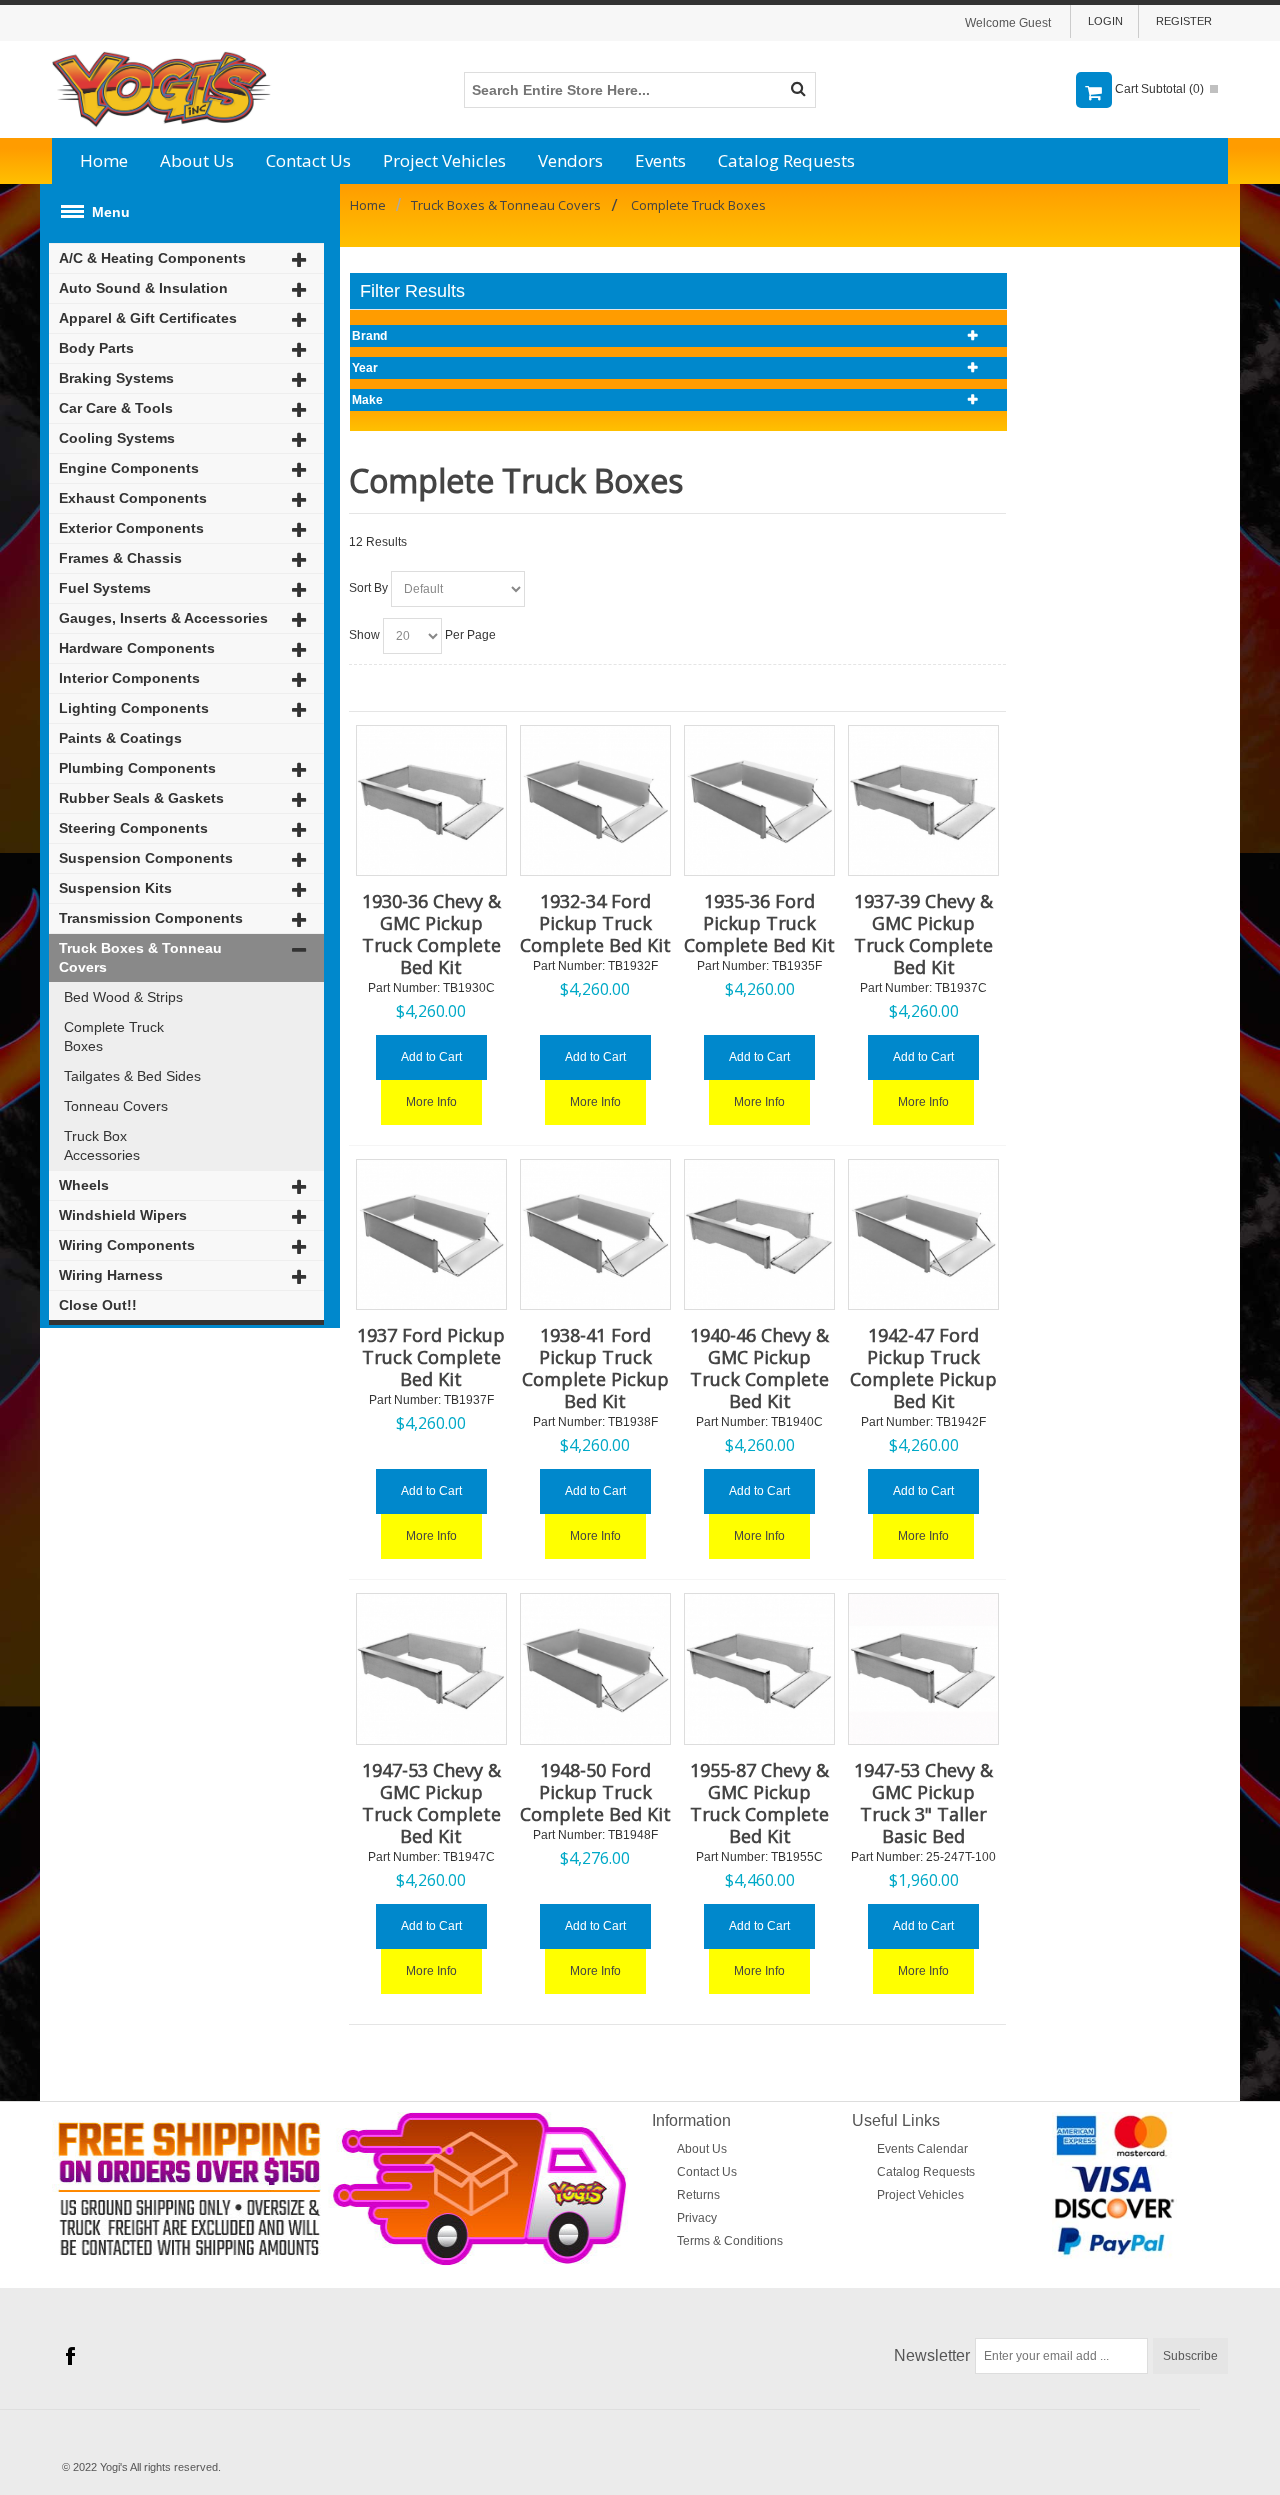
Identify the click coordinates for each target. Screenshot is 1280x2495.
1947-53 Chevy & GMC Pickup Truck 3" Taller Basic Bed (923, 1803)
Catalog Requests (786, 160)
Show (364, 635)
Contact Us (308, 160)
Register (1184, 21)
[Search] (798, 90)
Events (660, 160)
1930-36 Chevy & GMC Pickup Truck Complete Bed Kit (431, 934)
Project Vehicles (444, 160)
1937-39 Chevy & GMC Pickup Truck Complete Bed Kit (923, 934)
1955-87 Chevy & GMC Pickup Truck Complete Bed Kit (759, 1803)
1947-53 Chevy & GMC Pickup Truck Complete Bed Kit (431, 1803)
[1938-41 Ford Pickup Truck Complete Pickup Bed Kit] (595, 1234)
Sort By (368, 588)
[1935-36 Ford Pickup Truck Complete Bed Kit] (759, 800)
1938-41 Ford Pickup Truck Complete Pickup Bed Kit (595, 1368)
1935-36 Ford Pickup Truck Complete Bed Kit (759, 923)
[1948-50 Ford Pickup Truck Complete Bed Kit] (595, 1668)
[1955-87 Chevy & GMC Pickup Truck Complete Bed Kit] (759, 1668)
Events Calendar (922, 2149)
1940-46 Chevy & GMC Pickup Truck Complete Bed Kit (759, 1368)
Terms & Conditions (730, 2241)
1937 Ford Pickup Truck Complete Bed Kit (431, 1357)
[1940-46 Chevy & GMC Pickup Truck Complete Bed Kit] (759, 1234)
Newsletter (932, 2355)
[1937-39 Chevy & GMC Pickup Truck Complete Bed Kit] (923, 800)
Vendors (570, 160)
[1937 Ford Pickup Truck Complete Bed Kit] (431, 1234)
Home (104, 160)
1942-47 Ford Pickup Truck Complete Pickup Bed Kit (923, 1368)
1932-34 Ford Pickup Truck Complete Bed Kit (595, 923)
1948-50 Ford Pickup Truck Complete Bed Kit (595, 1792)
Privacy (697, 2218)
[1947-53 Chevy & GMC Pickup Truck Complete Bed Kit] (431, 1668)
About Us (197, 160)
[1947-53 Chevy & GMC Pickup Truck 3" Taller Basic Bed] (923, 1668)
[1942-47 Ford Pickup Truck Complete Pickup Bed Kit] (923, 1234)
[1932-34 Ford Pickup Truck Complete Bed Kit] (595, 800)
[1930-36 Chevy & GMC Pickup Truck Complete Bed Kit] (431, 800)
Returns (698, 2195)
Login (1105, 21)
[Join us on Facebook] (70, 2356)
